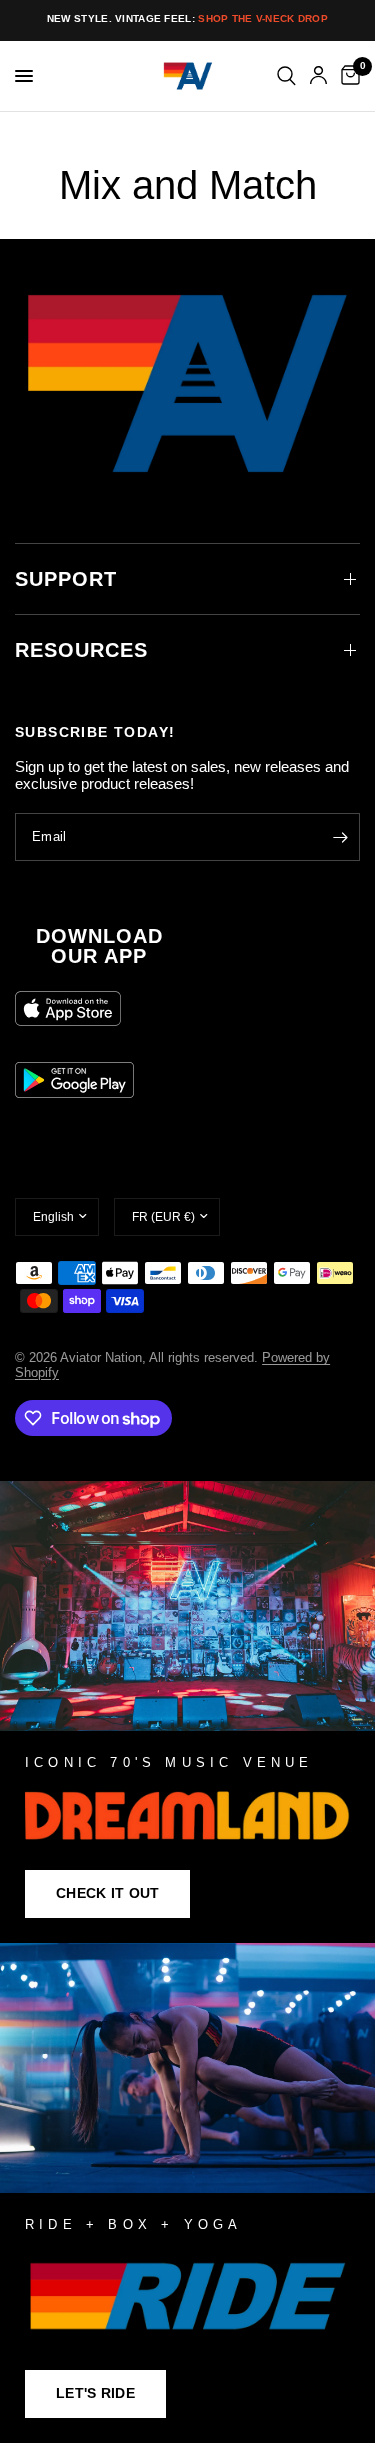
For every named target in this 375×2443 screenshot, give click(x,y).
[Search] (286, 76)
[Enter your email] (340, 837)
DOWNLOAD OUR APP (99, 946)
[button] (107, 1894)
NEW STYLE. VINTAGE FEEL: (187, 18)
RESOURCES (81, 650)
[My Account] (318, 76)
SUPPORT (66, 579)
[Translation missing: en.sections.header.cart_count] (347, 76)
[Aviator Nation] (187, 1711)
